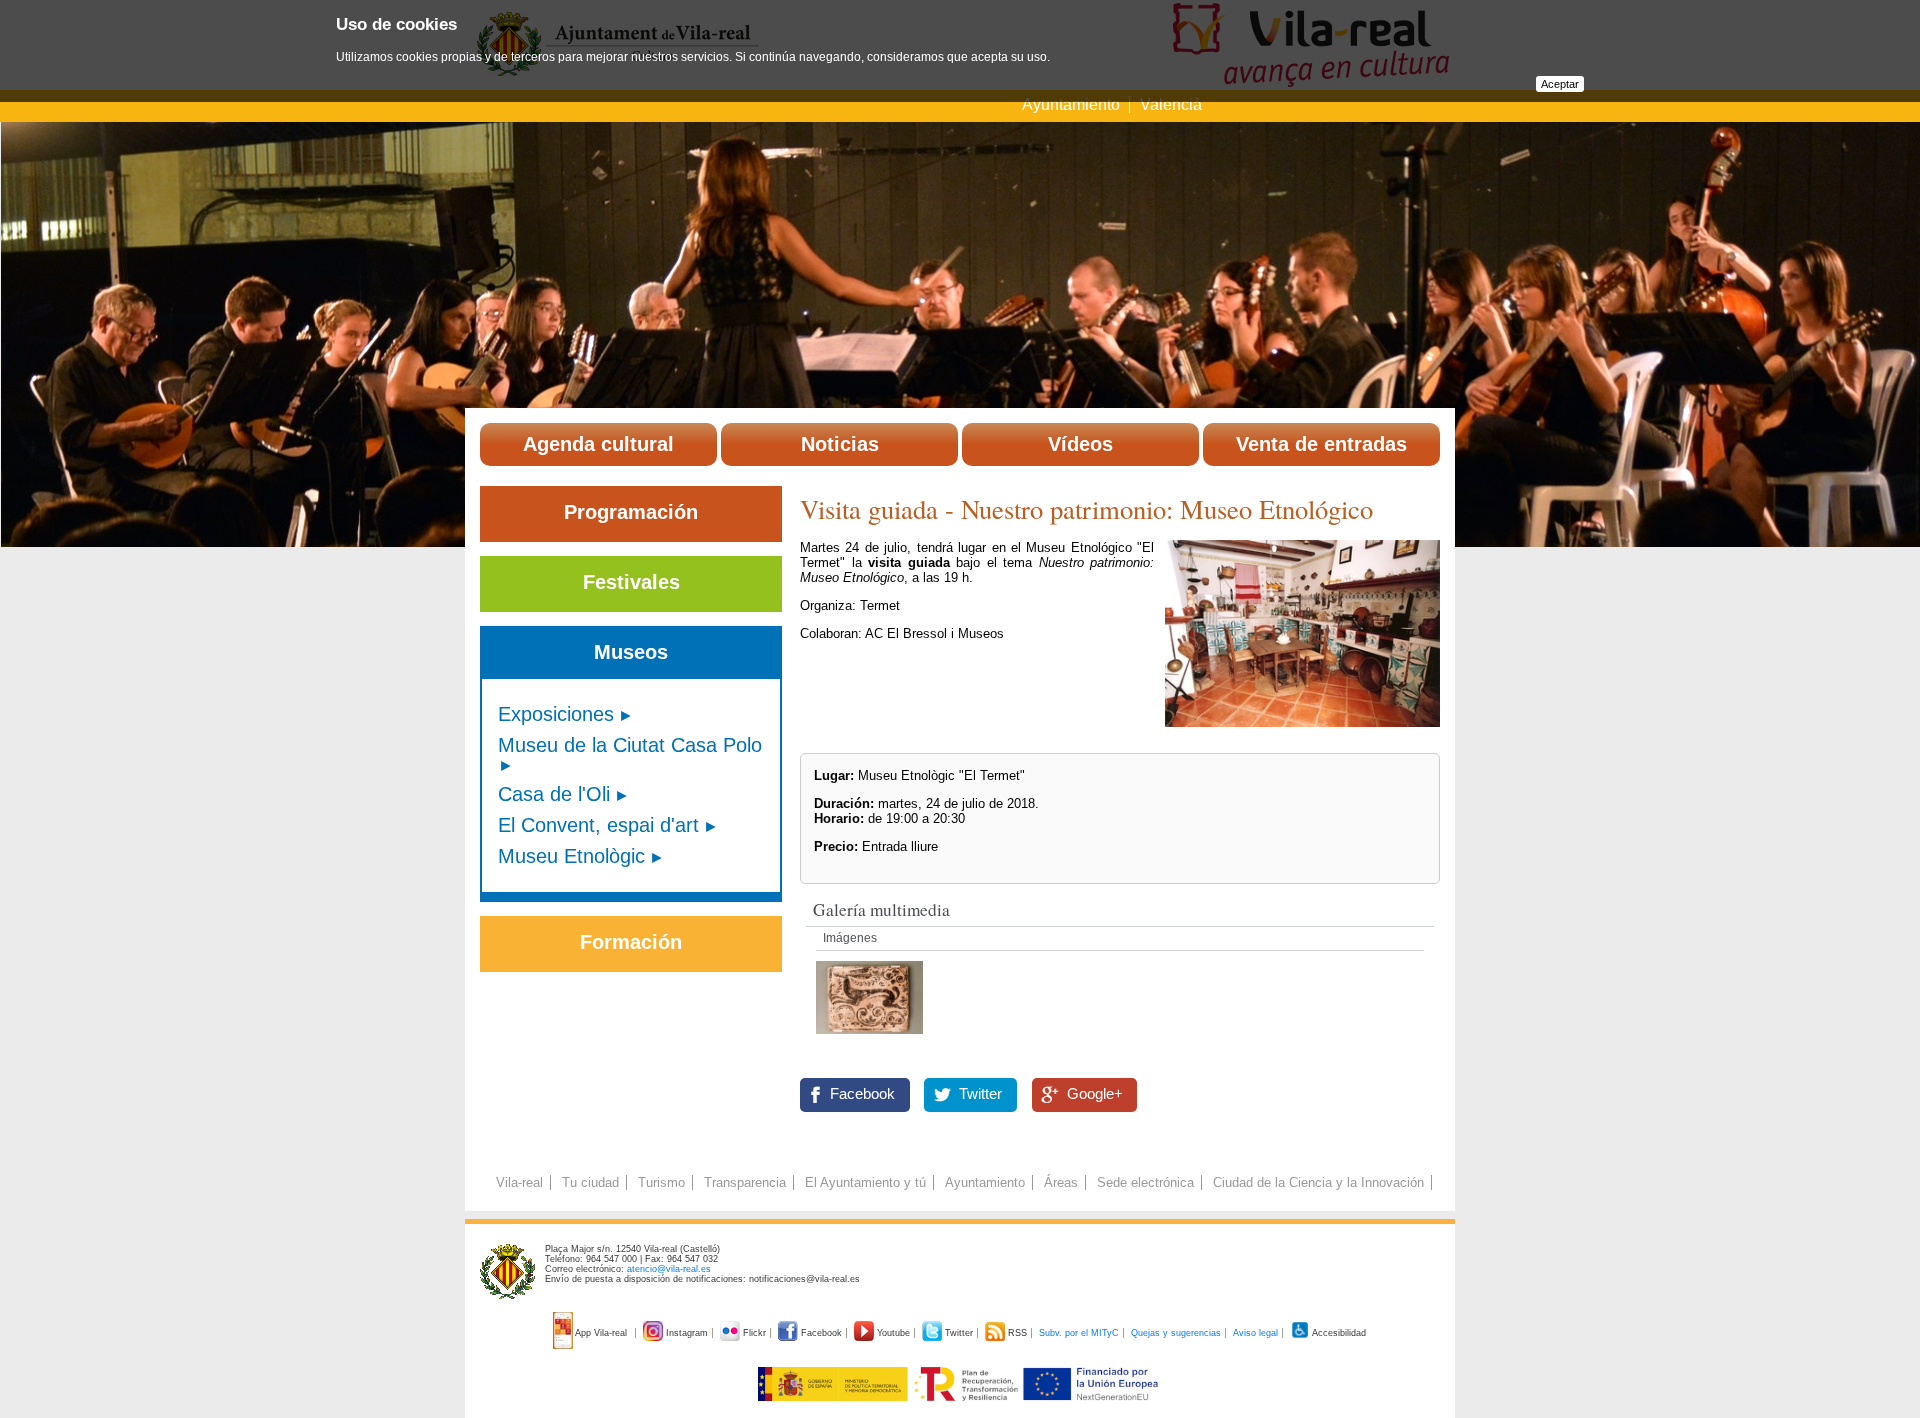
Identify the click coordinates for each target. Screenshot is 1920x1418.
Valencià (1171, 104)
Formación (631, 942)
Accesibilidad (1338, 1333)
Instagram (687, 1333)
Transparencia (745, 1182)
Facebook (862, 1094)
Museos (631, 652)
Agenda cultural (598, 444)
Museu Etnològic (571, 856)
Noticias (840, 444)
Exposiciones (556, 714)
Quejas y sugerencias (1176, 1333)
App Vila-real (601, 1333)
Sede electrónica (1145, 1182)
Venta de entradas (1321, 444)
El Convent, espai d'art (598, 825)
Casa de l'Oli (554, 794)
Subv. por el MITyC (1079, 1333)
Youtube (893, 1333)
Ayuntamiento (1073, 104)
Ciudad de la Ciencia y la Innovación (1318, 1182)
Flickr (754, 1333)
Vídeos (1080, 444)
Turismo (661, 1182)
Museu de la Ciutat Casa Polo (630, 745)
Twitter (980, 1094)
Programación (631, 512)
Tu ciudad (590, 1182)
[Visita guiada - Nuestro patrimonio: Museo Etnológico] (869, 1039)
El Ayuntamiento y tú (865, 1182)
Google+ (1095, 1094)
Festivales (631, 582)
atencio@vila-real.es (669, 1269)
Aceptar (1560, 84)
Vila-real (519, 1182)
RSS (1017, 1333)
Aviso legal (1255, 1333)
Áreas (1061, 1182)
